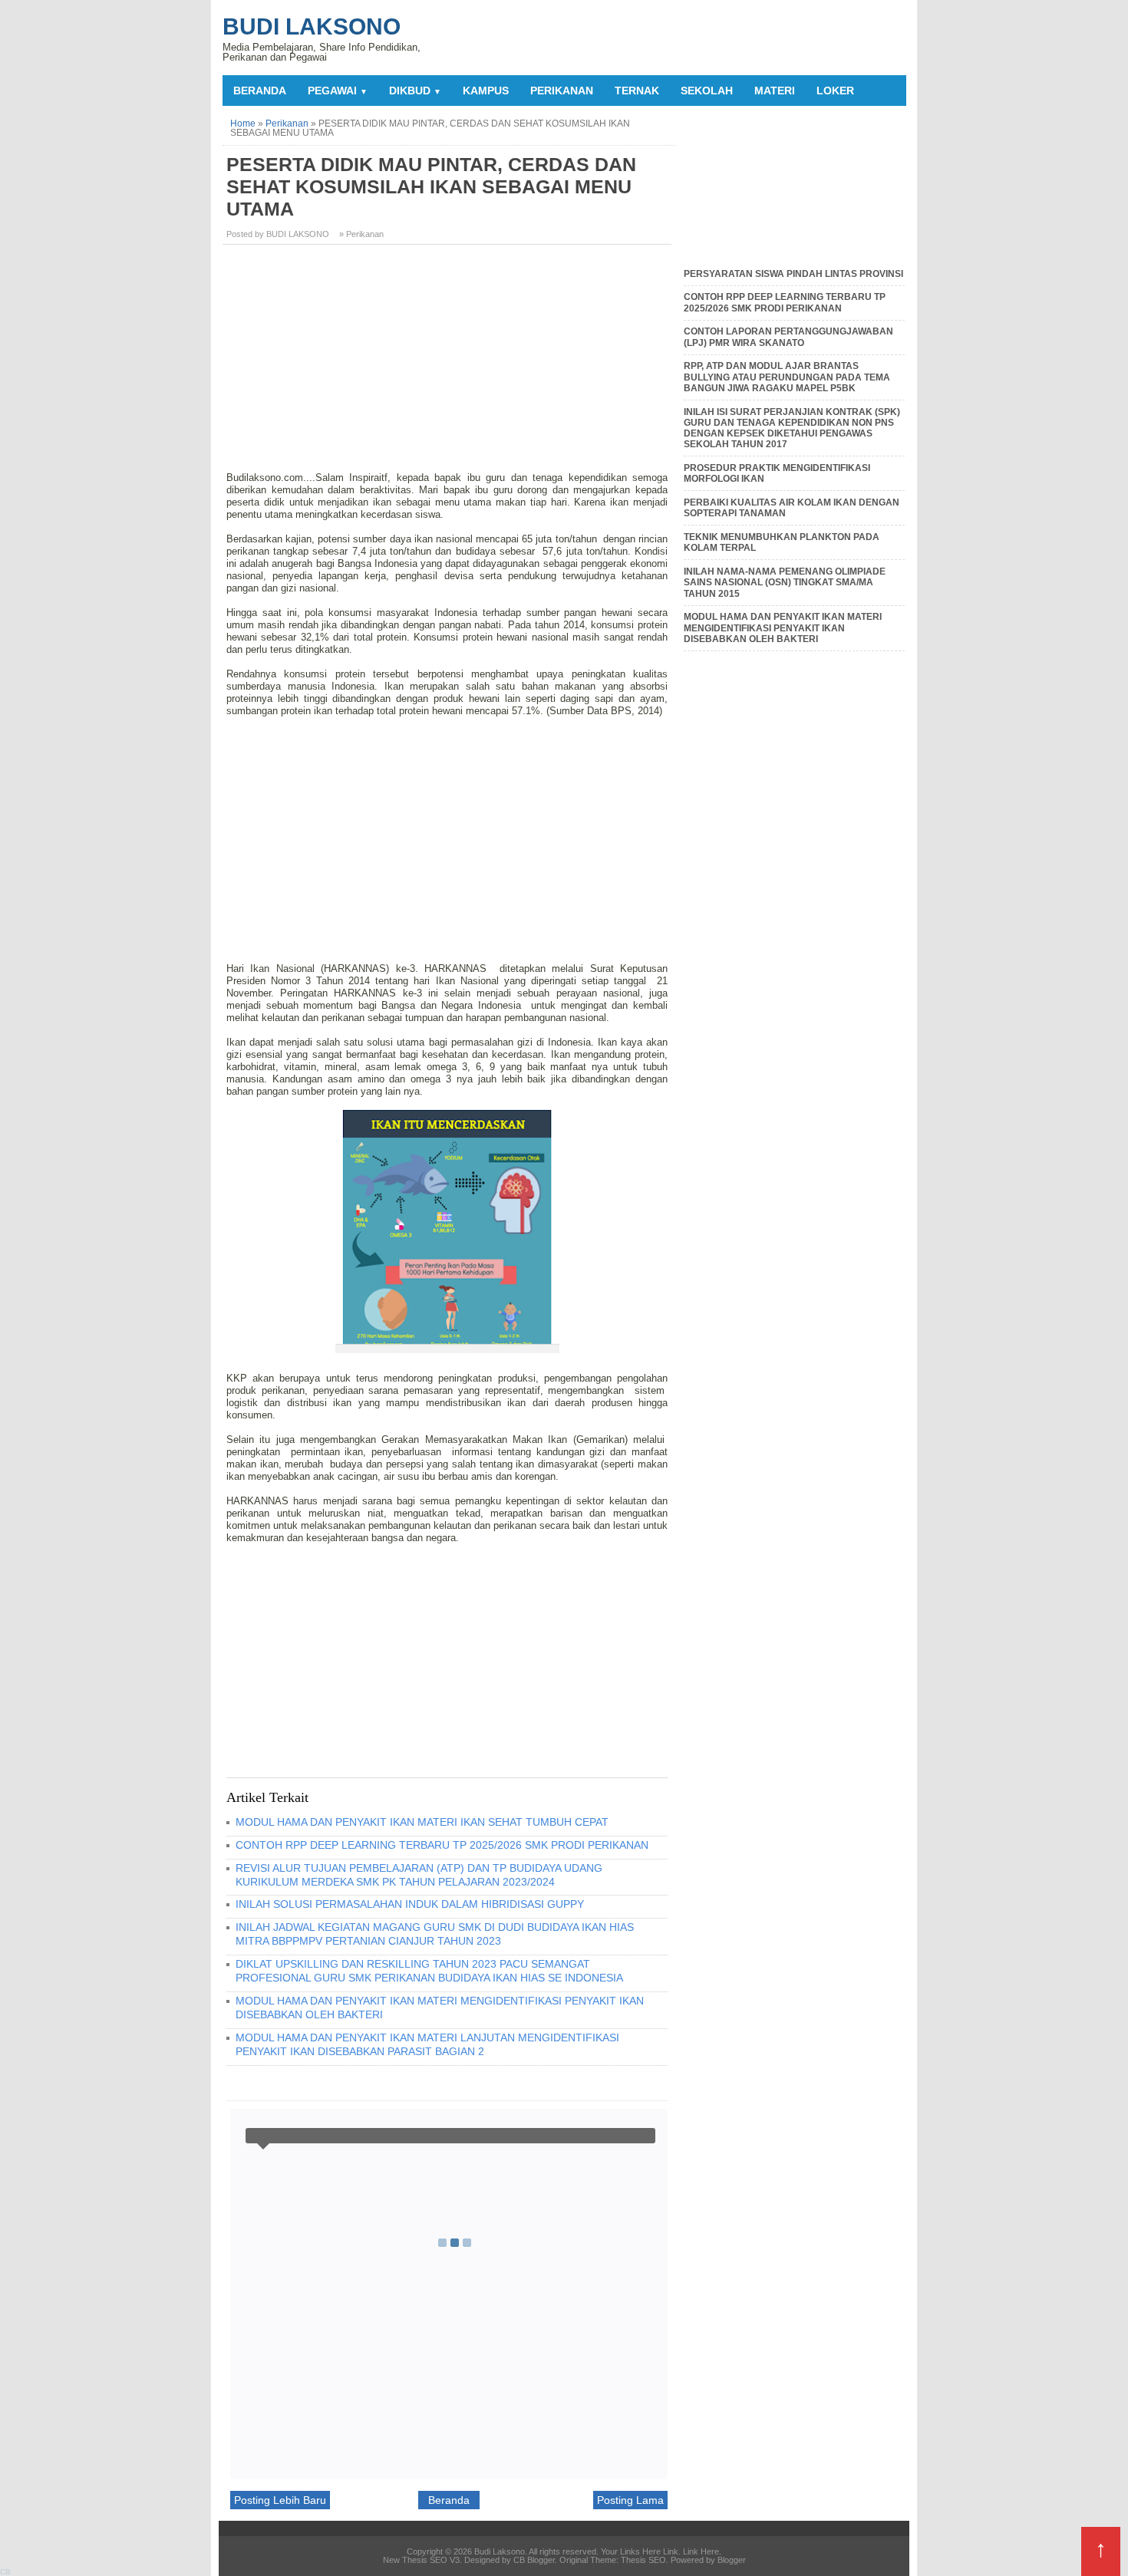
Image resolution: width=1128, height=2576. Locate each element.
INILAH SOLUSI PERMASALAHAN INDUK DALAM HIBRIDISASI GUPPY (410, 1904)
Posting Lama (630, 2500)
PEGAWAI (338, 91)
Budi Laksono (312, 26)
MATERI (775, 91)
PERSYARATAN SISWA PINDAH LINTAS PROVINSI (793, 274)
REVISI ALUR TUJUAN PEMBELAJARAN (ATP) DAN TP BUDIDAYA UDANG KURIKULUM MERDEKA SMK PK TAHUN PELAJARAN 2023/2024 (419, 1875)
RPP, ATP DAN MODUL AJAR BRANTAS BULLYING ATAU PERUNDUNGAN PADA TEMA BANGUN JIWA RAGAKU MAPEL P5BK (787, 377)
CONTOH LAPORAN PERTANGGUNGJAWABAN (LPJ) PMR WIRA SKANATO (788, 337)
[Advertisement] (449, 364)
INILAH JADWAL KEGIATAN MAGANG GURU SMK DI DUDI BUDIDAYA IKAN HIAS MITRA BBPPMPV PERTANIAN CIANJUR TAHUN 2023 (435, 1934)
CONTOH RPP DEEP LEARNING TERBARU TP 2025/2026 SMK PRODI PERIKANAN (442, 1845)
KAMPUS (486, 91)
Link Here (701, 2551)
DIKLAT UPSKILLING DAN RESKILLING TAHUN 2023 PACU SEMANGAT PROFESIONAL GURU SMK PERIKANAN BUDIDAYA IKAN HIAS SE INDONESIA (429, 1971)
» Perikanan (361, 234)
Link (671, 2551)
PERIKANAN (562, 91)
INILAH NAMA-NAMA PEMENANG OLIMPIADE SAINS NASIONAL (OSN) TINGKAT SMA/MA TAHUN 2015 (785, 583)
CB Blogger (534, 2560)
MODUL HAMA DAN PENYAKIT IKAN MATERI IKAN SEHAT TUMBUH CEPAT (422, 1822)
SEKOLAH (707, 91)
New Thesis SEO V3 (421, 2560)
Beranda (260, 91)
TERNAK (637, 91)
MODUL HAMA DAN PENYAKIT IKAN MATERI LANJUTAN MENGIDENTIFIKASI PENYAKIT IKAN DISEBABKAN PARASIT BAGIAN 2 (427, 2044)
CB (5, 2572)
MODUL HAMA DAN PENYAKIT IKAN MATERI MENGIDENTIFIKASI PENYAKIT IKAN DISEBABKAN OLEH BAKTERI (783, 628)
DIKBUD (415, 91)
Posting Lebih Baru (280, 2500)
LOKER (835, 91)
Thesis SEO (643, 2560)
